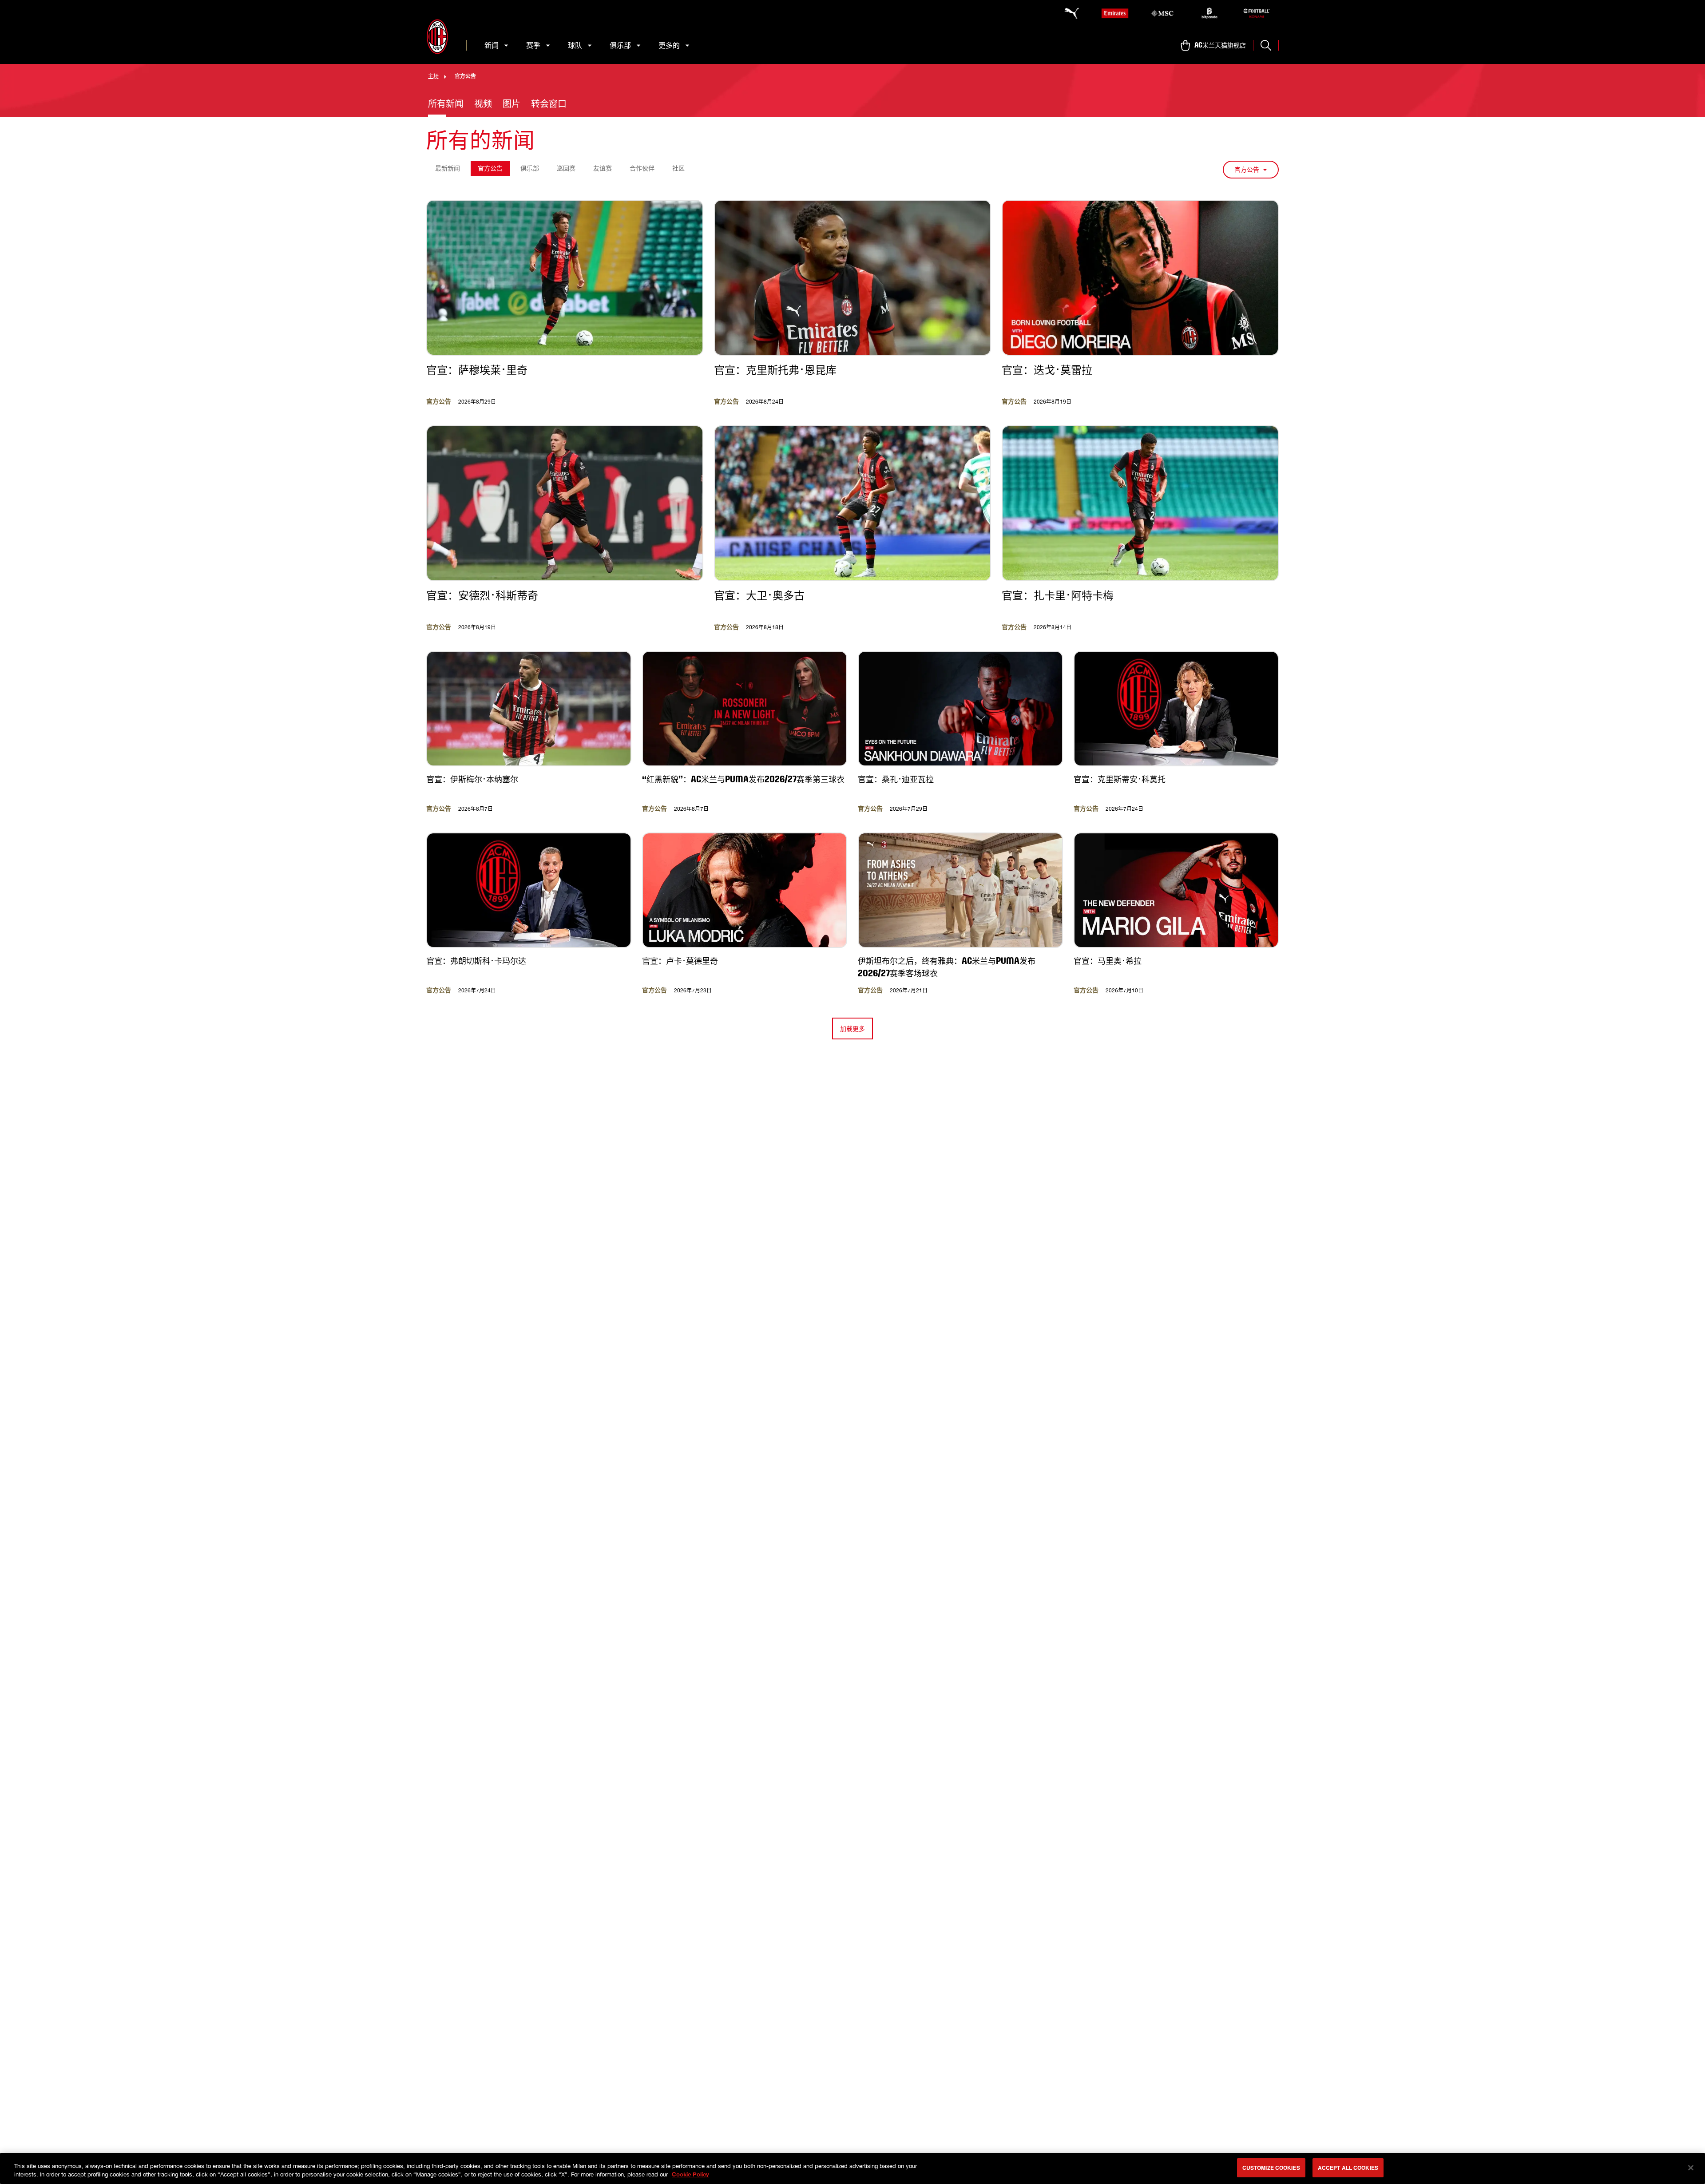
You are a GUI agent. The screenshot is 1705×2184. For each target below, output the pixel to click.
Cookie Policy (690, 2174)
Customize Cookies (1271, 2168)
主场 (433, 76)
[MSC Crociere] (1162, 13)
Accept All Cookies (1348, 2168)
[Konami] (1257, 13)
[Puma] (1067, 13)
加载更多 (852, 1029)
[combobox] (1251, 170)
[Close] (1691, 2168)
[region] (852, 2168)
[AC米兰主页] (437, 37)
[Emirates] (1115, 13)
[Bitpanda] (1209, 13)
